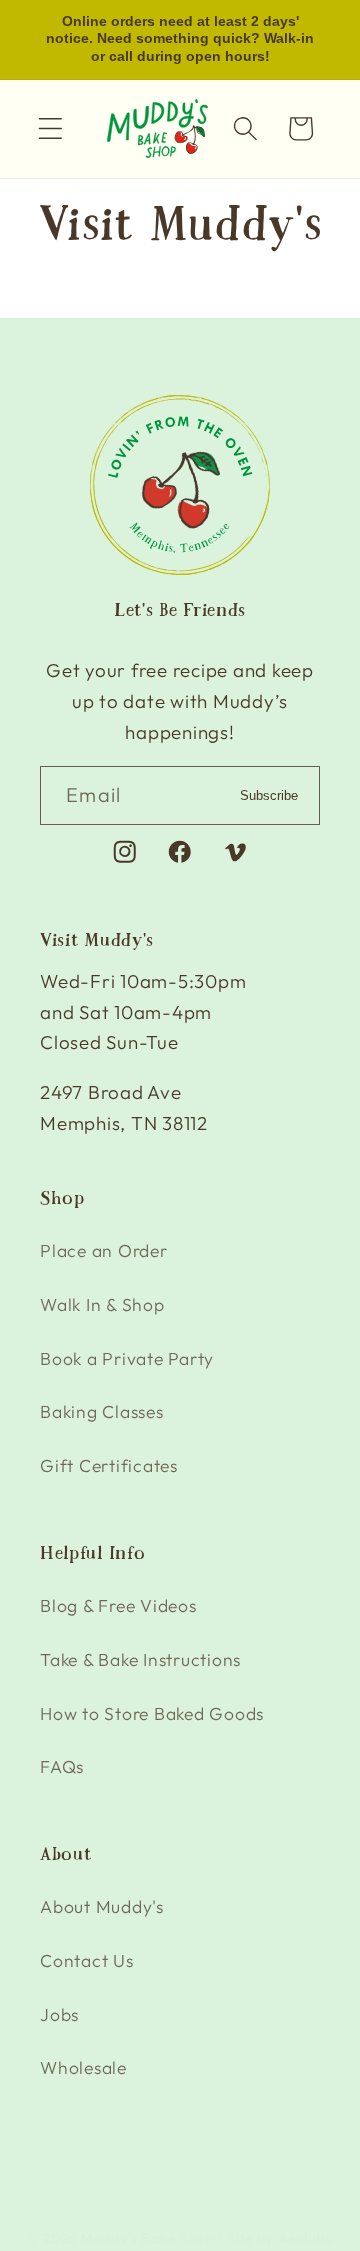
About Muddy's (102, 1906)
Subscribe (269, 795)
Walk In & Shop (102, 1304)
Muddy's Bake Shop (147, 2238)
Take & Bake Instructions (140, 1659)
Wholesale (83, 2067)
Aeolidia (306, 2238)
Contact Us (87, 1960)
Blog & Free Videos (118, 1605)
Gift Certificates (109, 1465)
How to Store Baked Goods (152, 1713)
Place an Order (104, 1250)
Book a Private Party (127, 1358)
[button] (50, 128)
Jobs (59, 2014)
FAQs (62, 1766)
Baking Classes (102, 1411)
